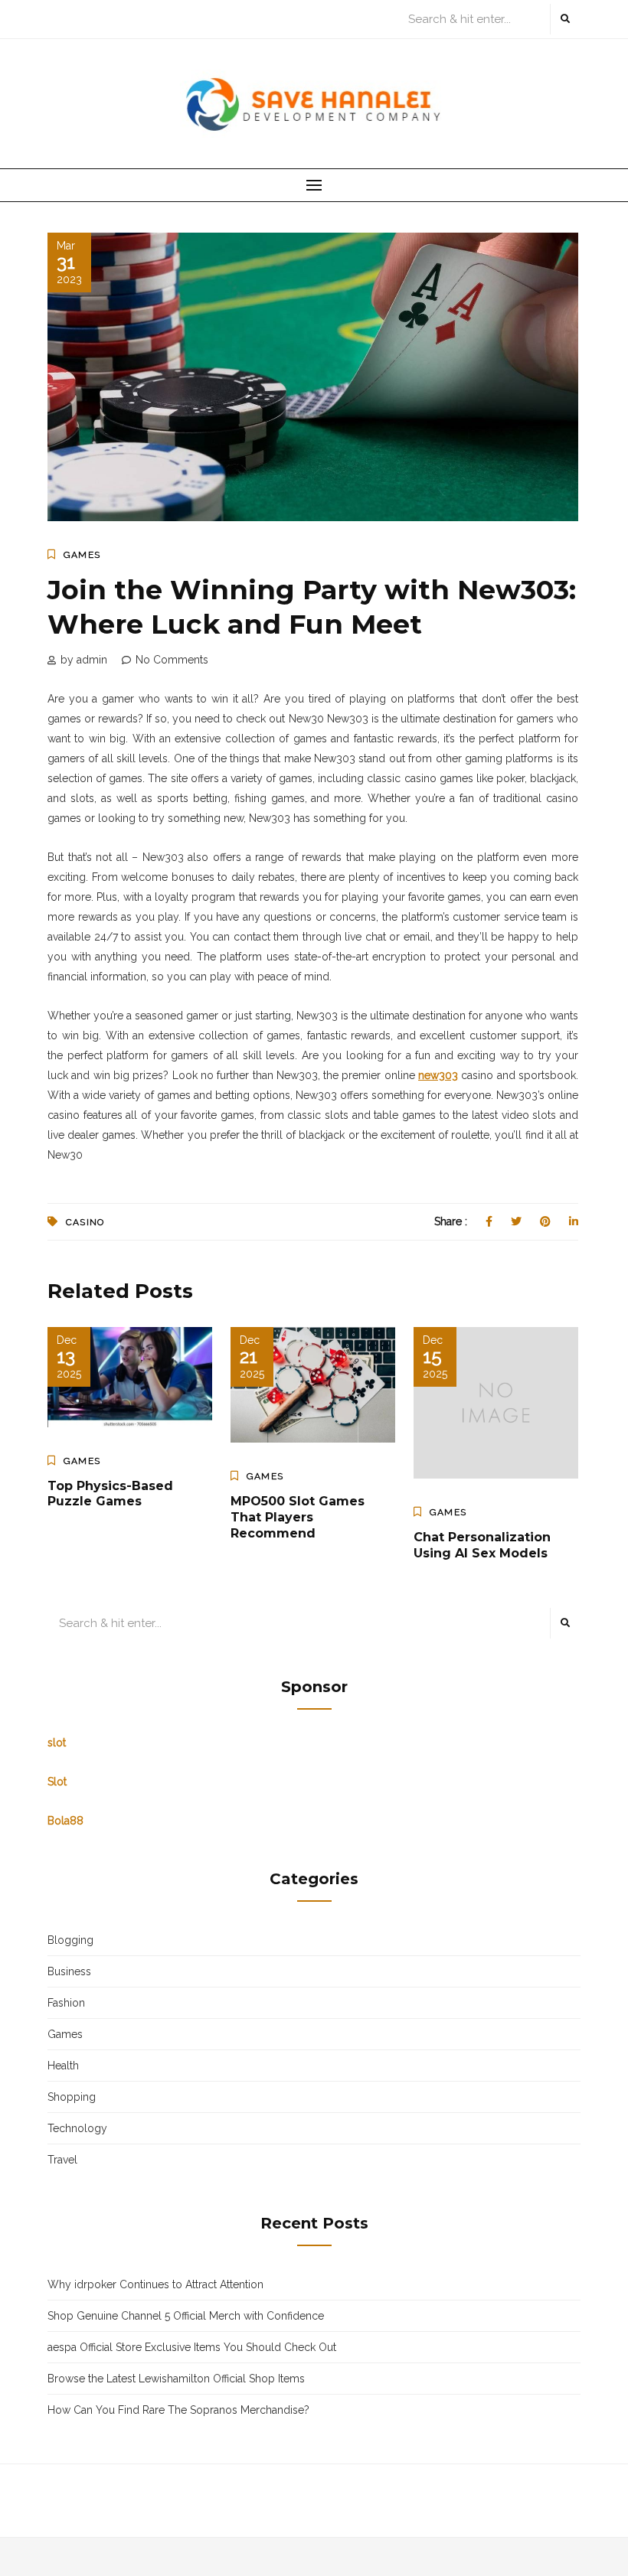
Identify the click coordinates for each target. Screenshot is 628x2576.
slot (57, 1743)
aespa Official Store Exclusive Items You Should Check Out (192, 2347)
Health (63, 2066)
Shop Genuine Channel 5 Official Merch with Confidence (186, 2316)
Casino (85, 1222)
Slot (57, 1782)
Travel (62, 2160)
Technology (77, 2128)
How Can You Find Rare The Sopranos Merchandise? (178, 2410)
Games (82, 555)
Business (69, 1971)
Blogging (70, 1940)
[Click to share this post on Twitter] (516, 1221)
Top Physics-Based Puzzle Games (110, 1494)
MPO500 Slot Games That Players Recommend (298, 1517)
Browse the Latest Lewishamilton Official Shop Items (176, 2379)
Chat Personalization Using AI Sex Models (482, 1545)
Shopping (72, 2097)
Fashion (66, 2003)
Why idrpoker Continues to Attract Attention (155, 2284)
